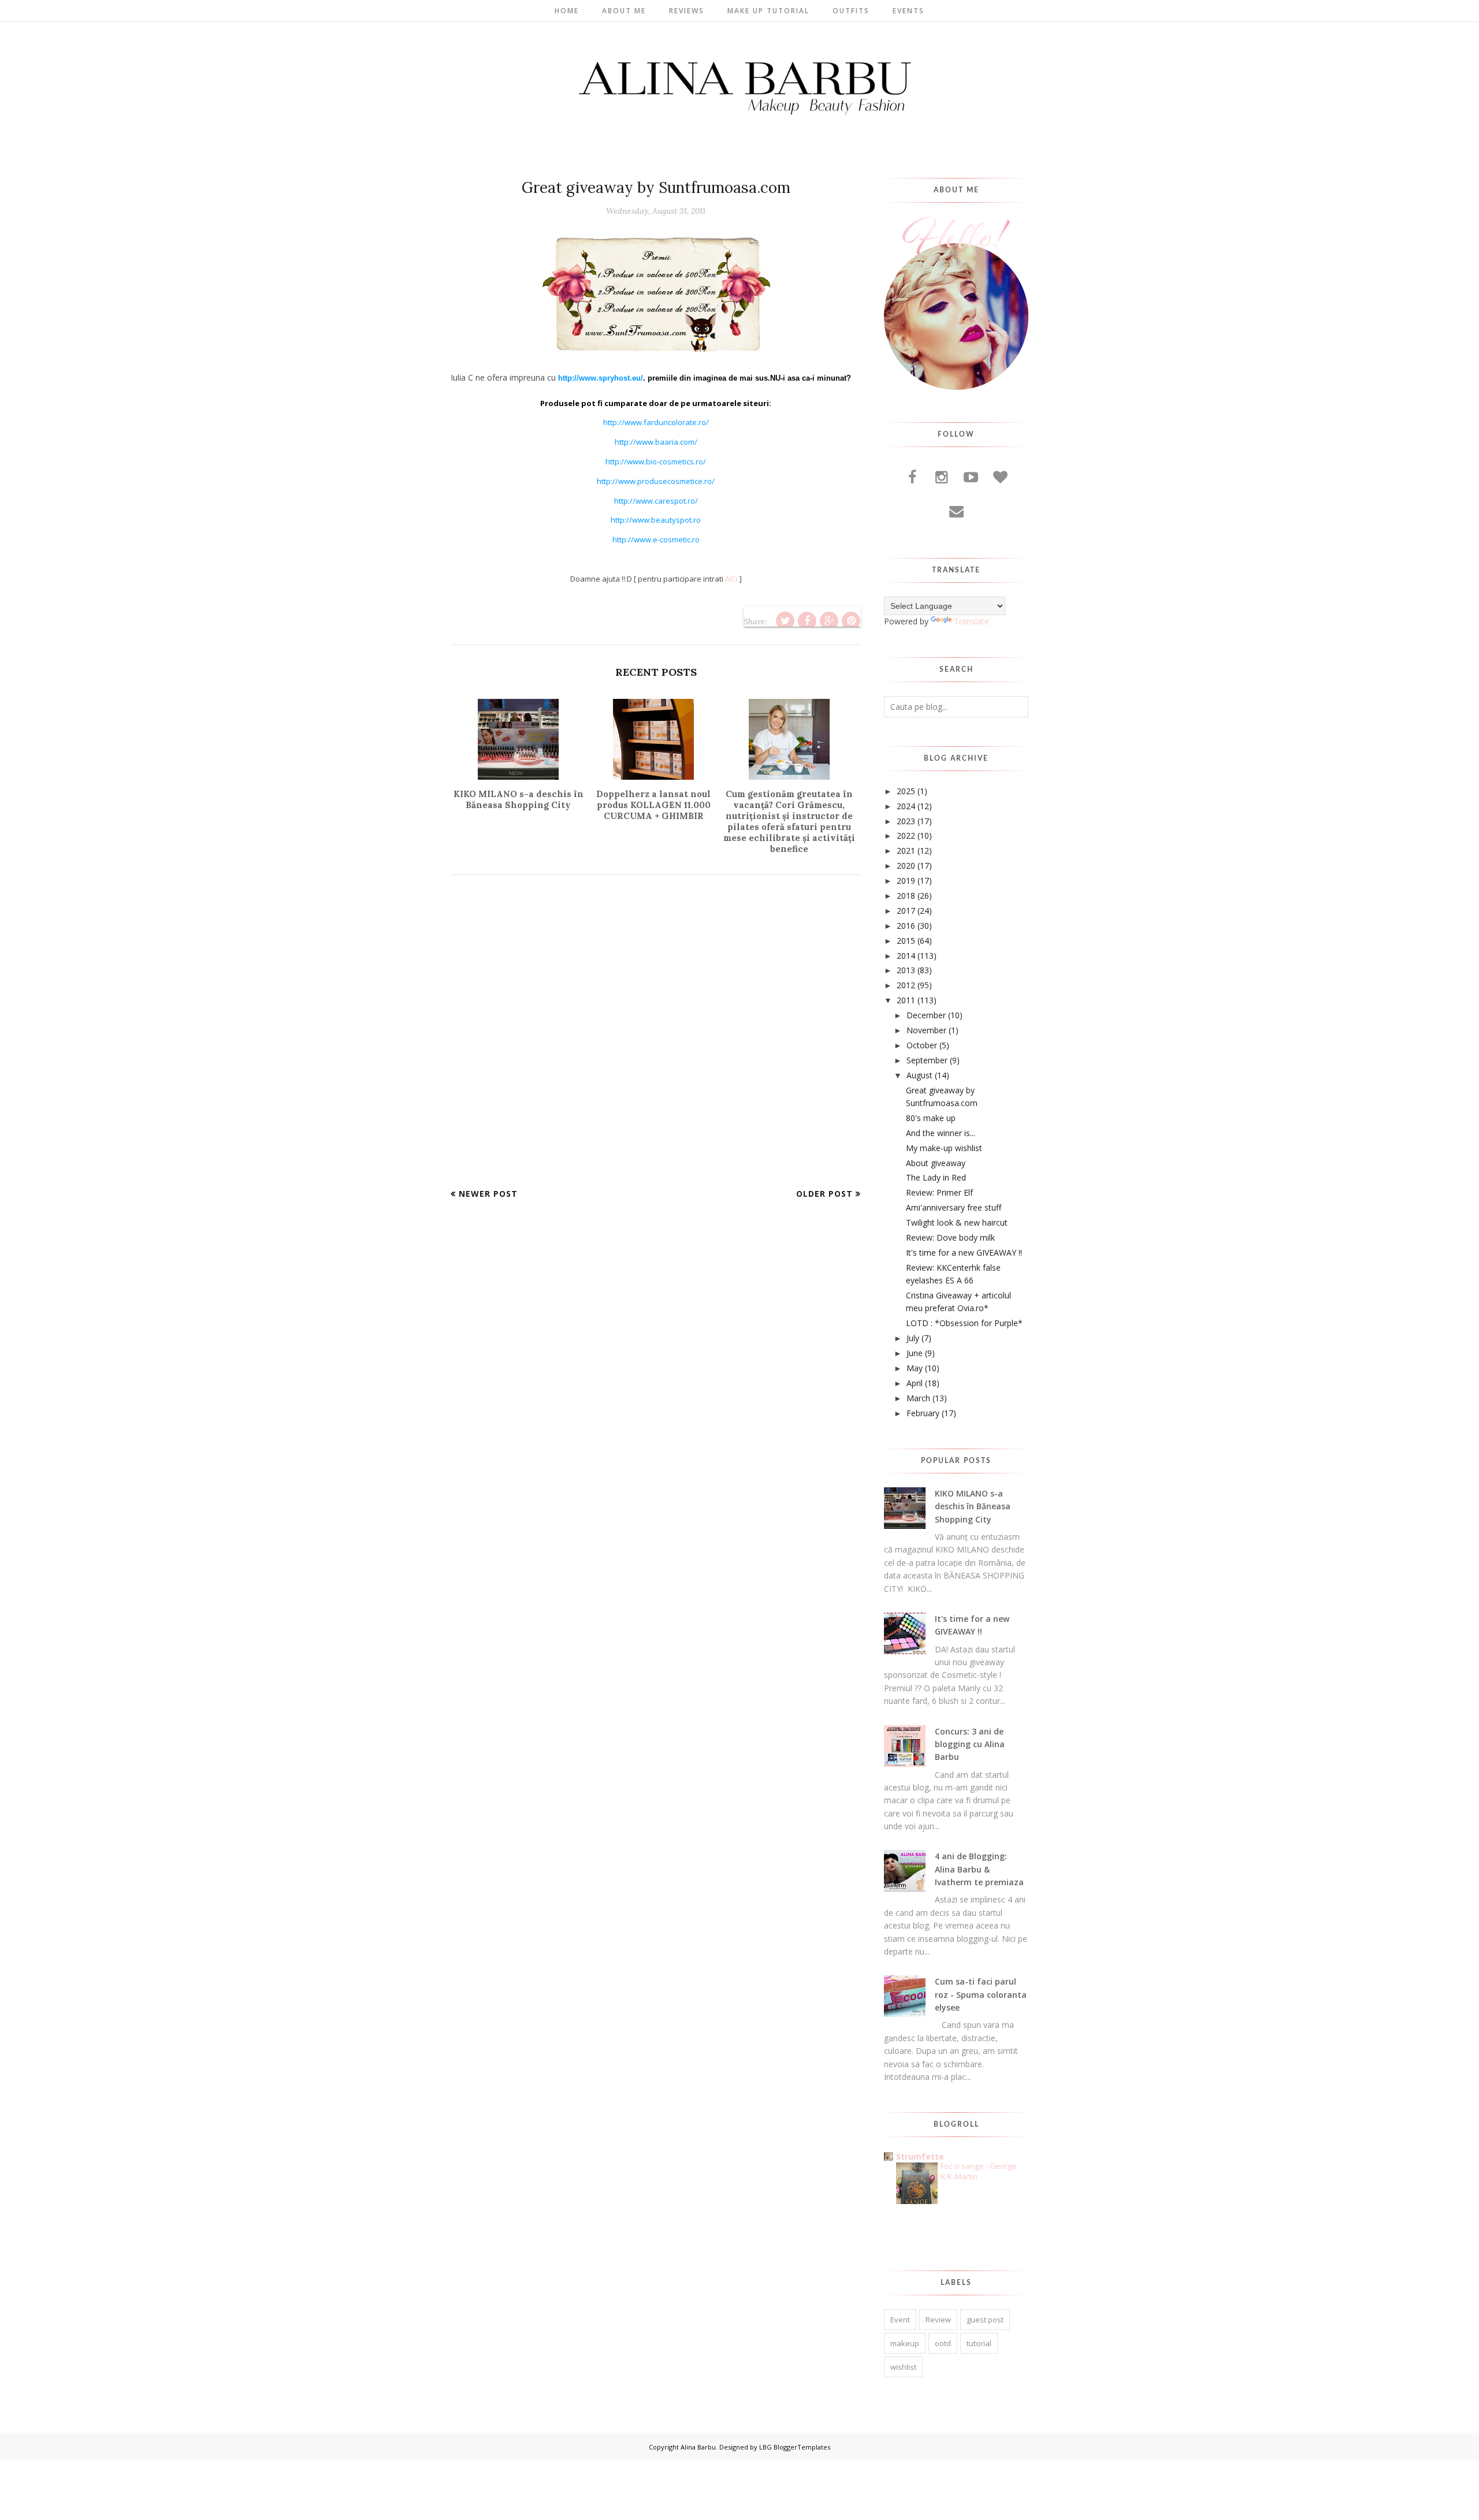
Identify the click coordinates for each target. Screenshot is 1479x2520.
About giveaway (936, 1163)
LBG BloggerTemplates (795, 2447)
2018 (906, 896)
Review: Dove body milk (950, 1237)
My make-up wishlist (944, 1148)
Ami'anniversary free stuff (954, 1207)
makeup (905, 2343)
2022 (906, 835)
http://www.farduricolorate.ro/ (656, 422)
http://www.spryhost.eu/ (601, 378)
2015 (906, 941)
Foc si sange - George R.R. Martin (979, 2171)
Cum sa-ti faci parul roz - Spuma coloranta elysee (981, 1994)
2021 (906, 850)
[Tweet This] (785, 621)
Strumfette (920, 2156)
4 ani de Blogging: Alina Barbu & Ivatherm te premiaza (979, 1869)
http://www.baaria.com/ (656, 442)
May (915, 1368)
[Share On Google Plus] (829, 621)
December (926, 1015)
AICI (731, 579)
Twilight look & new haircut (957, 1222)
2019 (906, 881)
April (915, 1383)
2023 (906, 821)
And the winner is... (941, 1133)
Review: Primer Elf (939, 1192)
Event (900, 2320)
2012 (906, 985)
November (926, 1030)
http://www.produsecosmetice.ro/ (656, 481)
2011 (906, 1000)
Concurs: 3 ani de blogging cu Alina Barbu (970, 1744)
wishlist (903, 2367)
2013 (906, 970)
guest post (985, 2320)
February (923, 1413)
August (919, 1075)
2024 (906, 806)
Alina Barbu (698, 2447)
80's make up (931, 1118)
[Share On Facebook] (807, 621)
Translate (971, 621)
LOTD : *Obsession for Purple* (964, 1323)
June (915, 1353)
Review (938, 2320)
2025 (906, 791)
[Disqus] (656, 1040)
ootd (943, 2343)
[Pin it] (851, 621)
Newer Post (488, 1194)
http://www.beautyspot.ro (656, 520)
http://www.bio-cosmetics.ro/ (656, 461)
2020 (906, 866)
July (913, 1338)
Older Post (824, 1194)
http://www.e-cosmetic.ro (656, 539)
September (927, 1060)
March (918, 1398)
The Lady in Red (936, 1177)
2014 (906, 956)
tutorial (979, 2343)
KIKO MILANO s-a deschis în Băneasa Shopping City (973, 1506)
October (922, 1045)
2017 (906, 911)
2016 (906, 926)
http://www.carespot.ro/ (656, 501)
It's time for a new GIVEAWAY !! (964, 1252)
